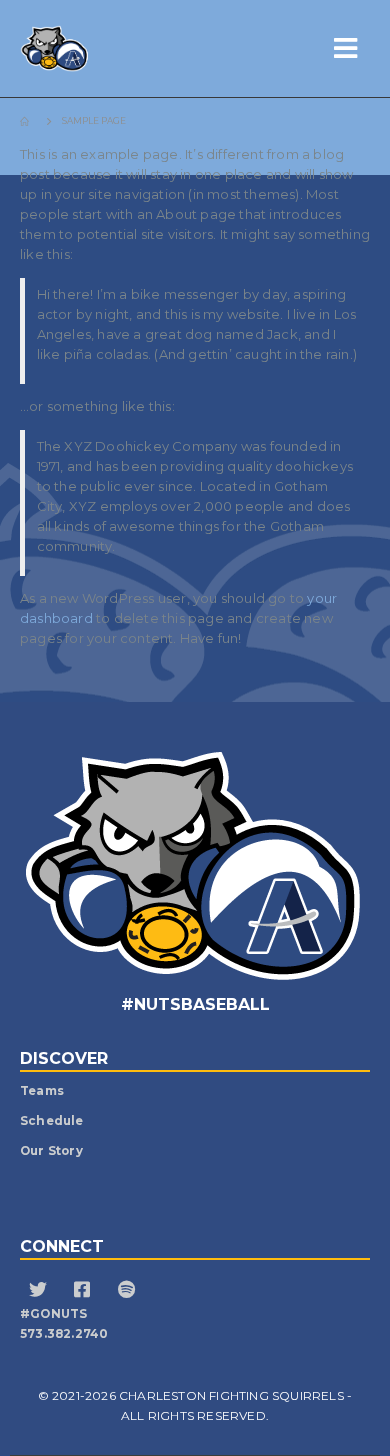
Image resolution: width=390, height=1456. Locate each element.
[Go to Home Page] (27, 121)
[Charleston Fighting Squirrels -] (95, 48)
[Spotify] (128, 1292)
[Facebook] (84, 1292)
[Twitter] (40, 1292)
